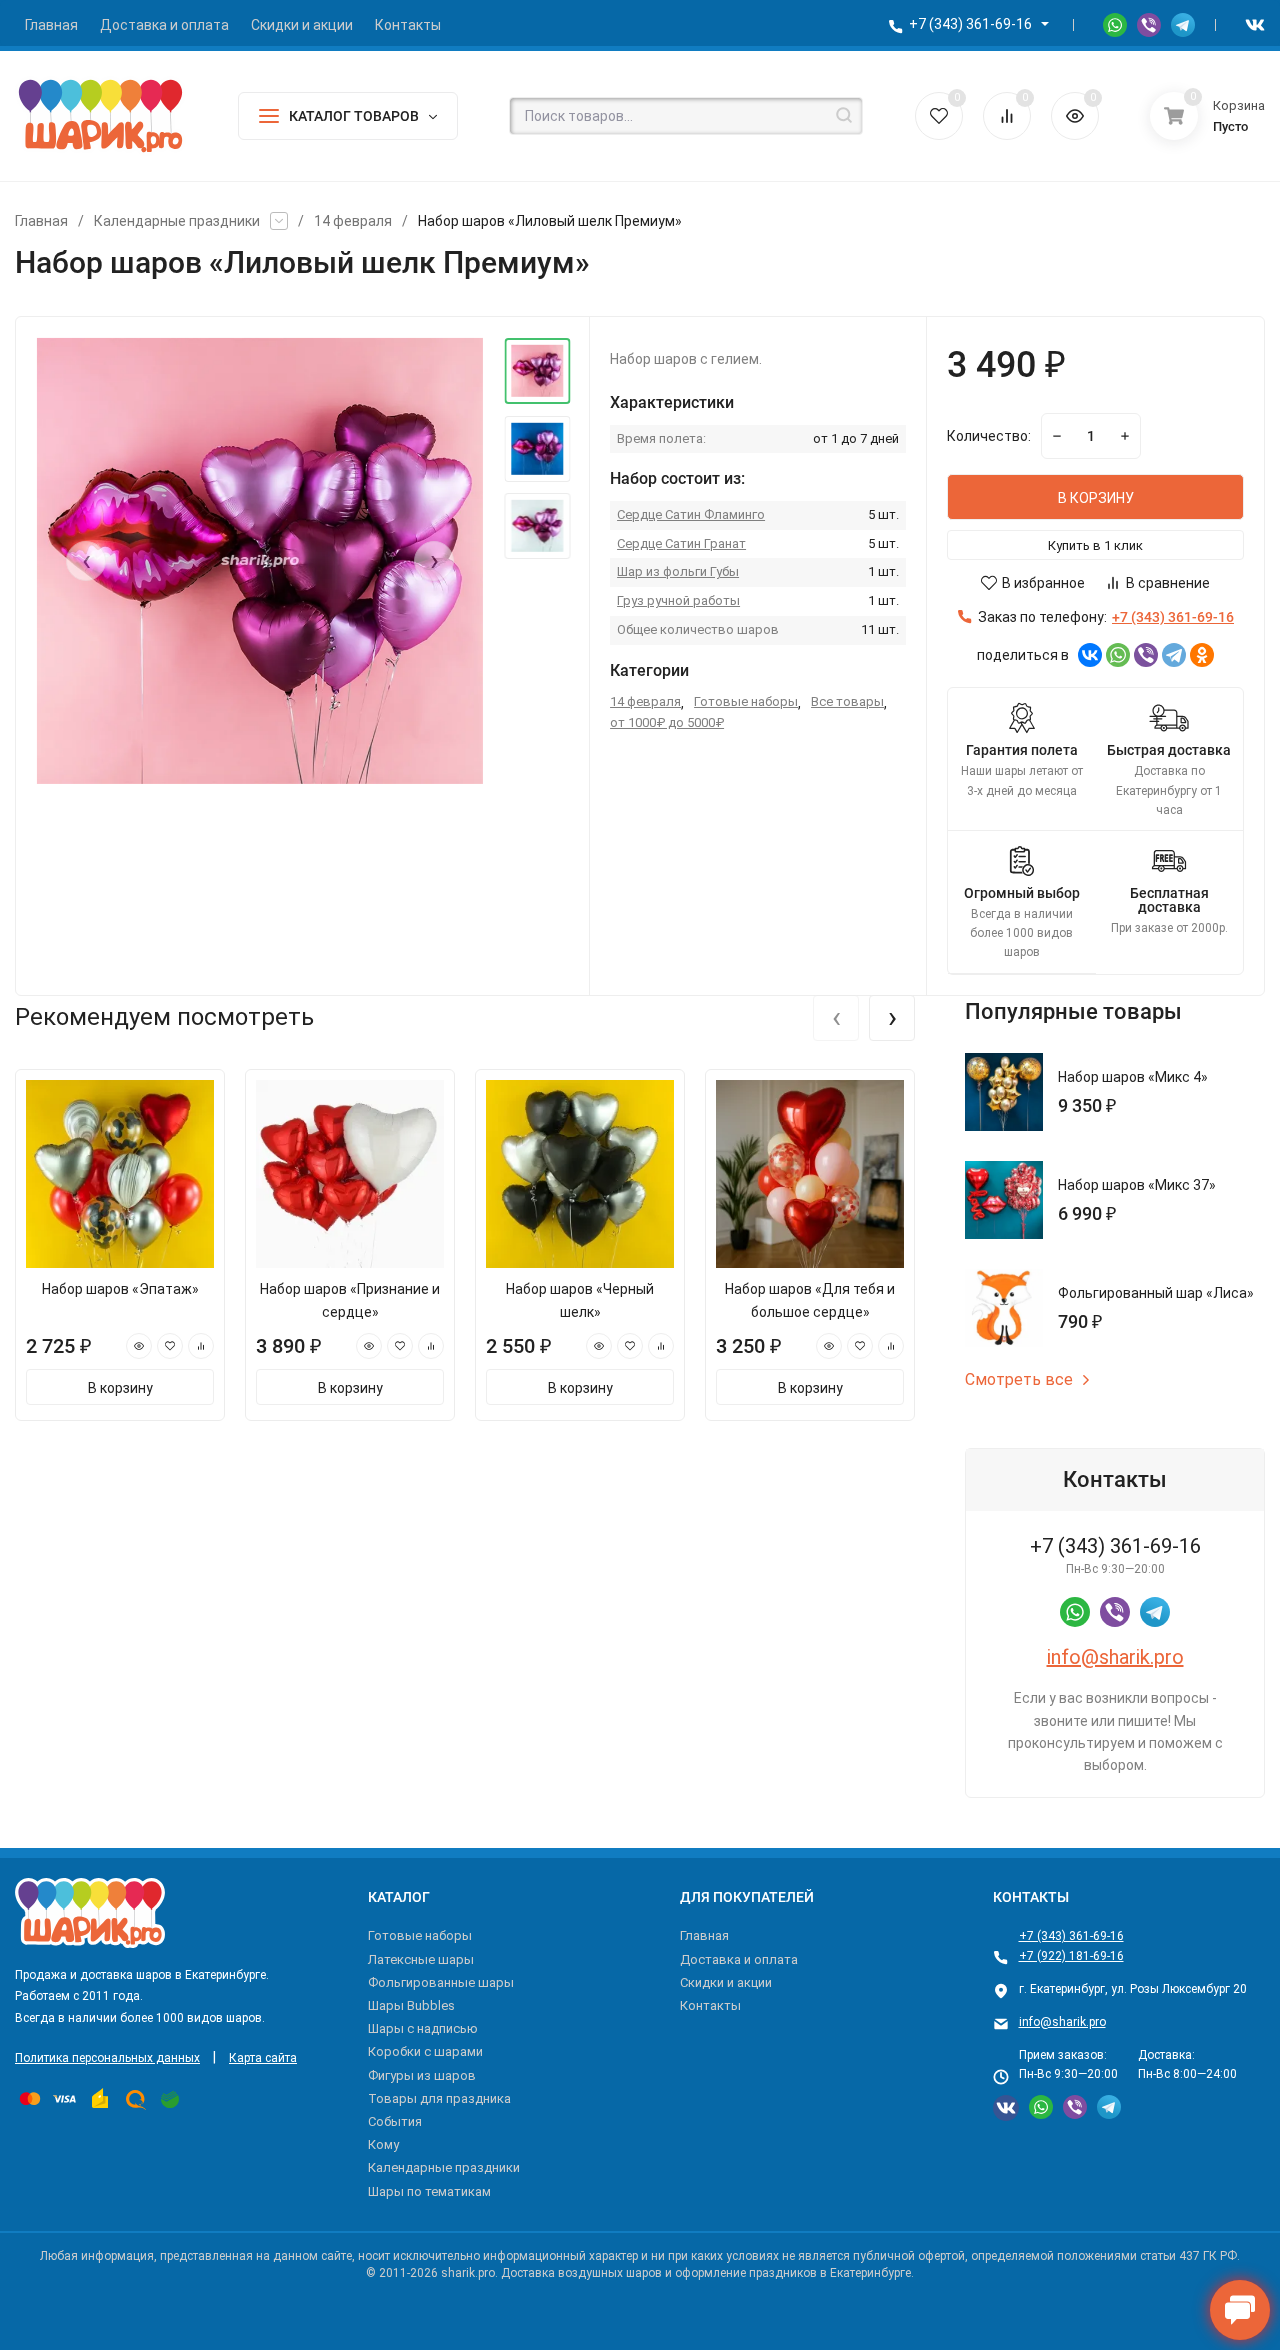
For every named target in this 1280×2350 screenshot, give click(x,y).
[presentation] (86, 561)
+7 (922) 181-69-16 (1071, 1956)
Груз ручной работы (678, 600)
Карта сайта (263, 2058)
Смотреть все (1019, 1380)
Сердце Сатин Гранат (681, 543)
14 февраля (353, 221)
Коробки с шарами (425, 2051)
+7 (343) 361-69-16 (970, 24)
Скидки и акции (726, 1982)
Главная (41, 221)
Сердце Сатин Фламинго (691, 514)
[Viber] (1146, 655)
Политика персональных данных (107, 2058)
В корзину (120, 1388)
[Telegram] (1174, 655)
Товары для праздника (439, 2098)
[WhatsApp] (1118, 655)
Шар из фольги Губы (678, 571)
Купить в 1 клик (1095, 545)
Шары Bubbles (411, 2005)
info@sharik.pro (1115, 1657)
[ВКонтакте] (1090, 655)
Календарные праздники (177, 221)
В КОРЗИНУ (1096, 498)
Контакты (710, 2005)
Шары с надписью (423, 2028)
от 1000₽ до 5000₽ (667, 722)
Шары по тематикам (429, 2191)
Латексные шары (421, 1959)
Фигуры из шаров (422, 2075)
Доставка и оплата (739, 1959)
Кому (383, 2144)
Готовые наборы (746, 701)
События (395, 2121)
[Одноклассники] (1202, 655)
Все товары (847, 701)
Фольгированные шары (441, 1982)
